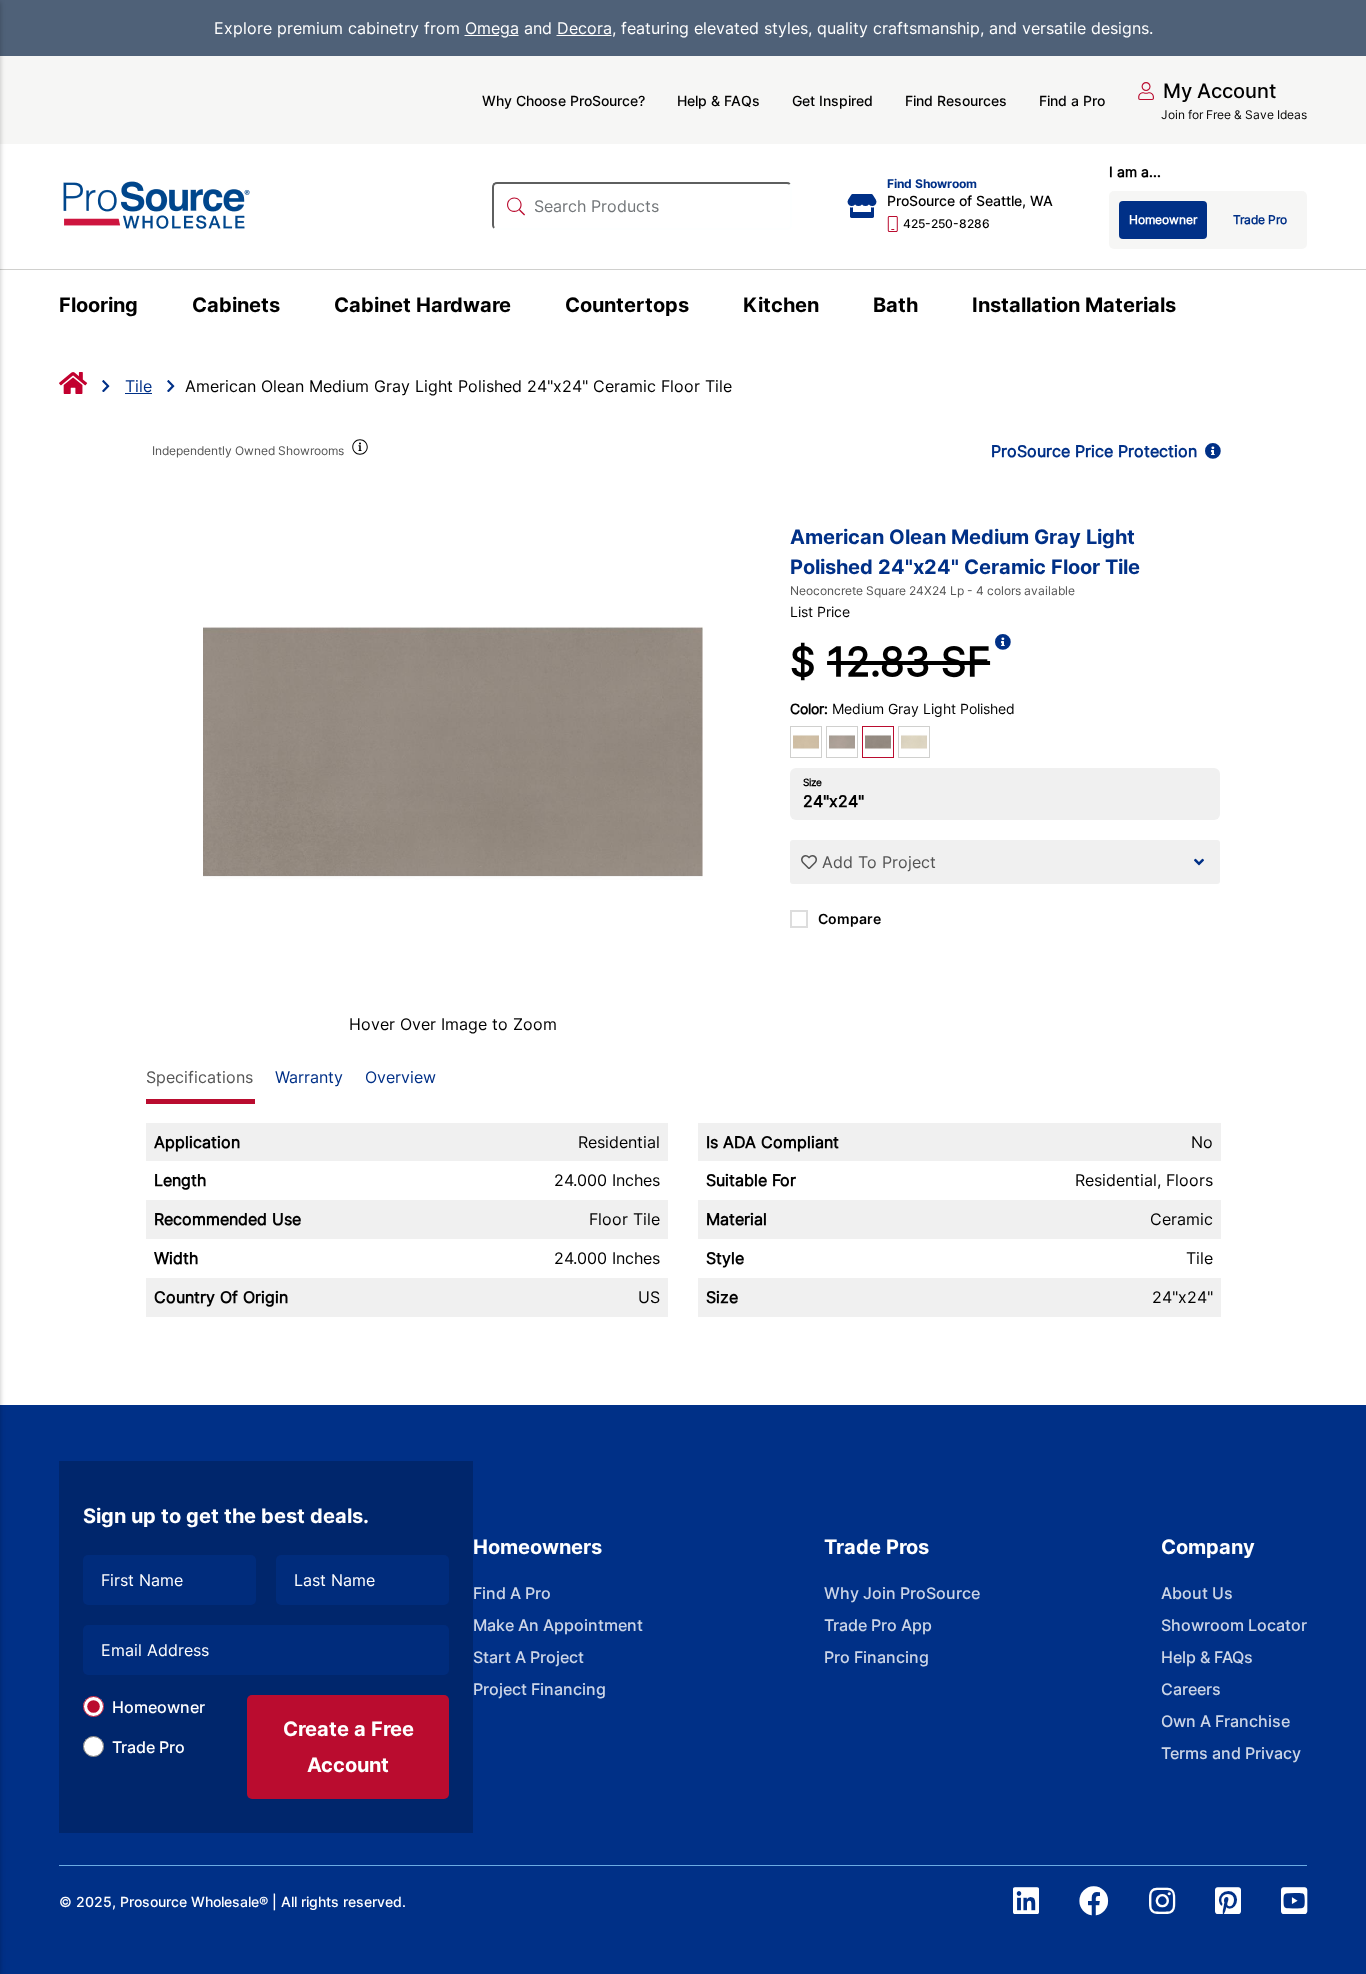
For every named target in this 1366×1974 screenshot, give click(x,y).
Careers (1191, 1689)
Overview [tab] (400, 1077)
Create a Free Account (348, 1747)
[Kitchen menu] (830, 308)
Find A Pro (512, 1593)
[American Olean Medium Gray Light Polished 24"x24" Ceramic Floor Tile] (453, 752)
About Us (1197, 1593)
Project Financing (539, 1689)
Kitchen (781, 305)
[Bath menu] (929, 308)
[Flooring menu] (149, 308)
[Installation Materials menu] (1187, 308)
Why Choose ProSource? (563, 100)
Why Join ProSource (902, 1593)
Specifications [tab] (199, 1077)
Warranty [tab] (309, 1077)
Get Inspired (832, 100)
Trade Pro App (878, 1625)
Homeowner (158, 1707)
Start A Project (528, 1657)
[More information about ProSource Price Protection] (1209, 451)
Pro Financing (876, 1657)
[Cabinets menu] (291, 308)
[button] (1206, 91)
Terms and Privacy (1231, 1753)
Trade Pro (148, 1747)
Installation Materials (1074, 305)
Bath (895, 305)
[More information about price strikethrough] (1003, 662)
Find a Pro (1072, 100)
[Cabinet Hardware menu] (522, 308)
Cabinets (236, 305)
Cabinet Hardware (422, 305)
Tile (138, 386)
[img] (359, 451)
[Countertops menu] (700, 308)
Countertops (627, 305)
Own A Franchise (1225, 1721)
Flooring (98, 305)
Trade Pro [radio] (1260, 219)
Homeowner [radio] (1163, 219)
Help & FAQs (718, 100)
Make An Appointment (558, 1625)
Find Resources (956, 100)
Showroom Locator (1234, 1625)
